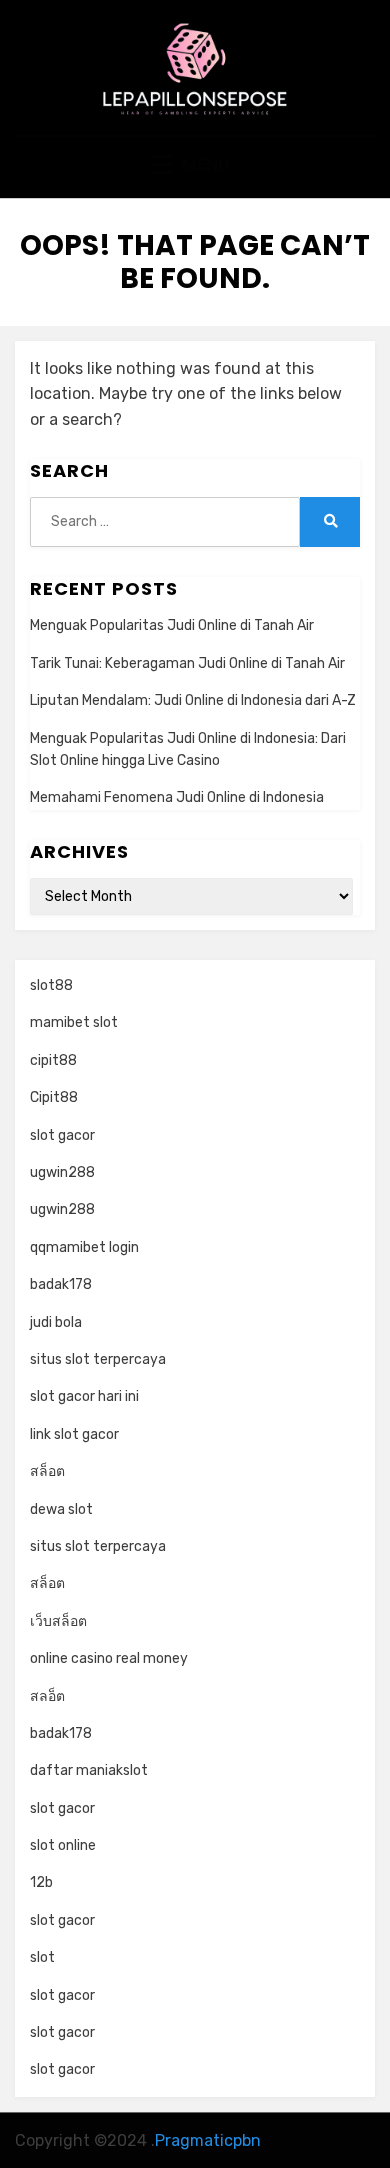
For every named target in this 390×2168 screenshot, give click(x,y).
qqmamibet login (84, 1247)
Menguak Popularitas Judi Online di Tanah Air (172, 625)
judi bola (56, 1322)
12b (41, 1882)
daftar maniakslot (89, 1770)
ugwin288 (62, 1172)
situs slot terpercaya (98, 1359)
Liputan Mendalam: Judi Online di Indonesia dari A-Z (193, 700)
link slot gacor (74, 1434)
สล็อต (47, 1471)
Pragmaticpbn (208, 2140)
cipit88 (53, 1060)
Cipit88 (54, 1097)
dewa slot (61, 1509)
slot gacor (62, 1135)
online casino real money (109, 1658)
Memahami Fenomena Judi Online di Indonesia (177, 797)
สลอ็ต (47, 1696)
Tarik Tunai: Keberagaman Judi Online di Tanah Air (187, 663)
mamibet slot (74, 1022)
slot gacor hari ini (84, 1396)
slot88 (51, 985)
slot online (63, 1845)
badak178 (61, 1284)
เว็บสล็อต (58, 1621)
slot (42, 1957)
